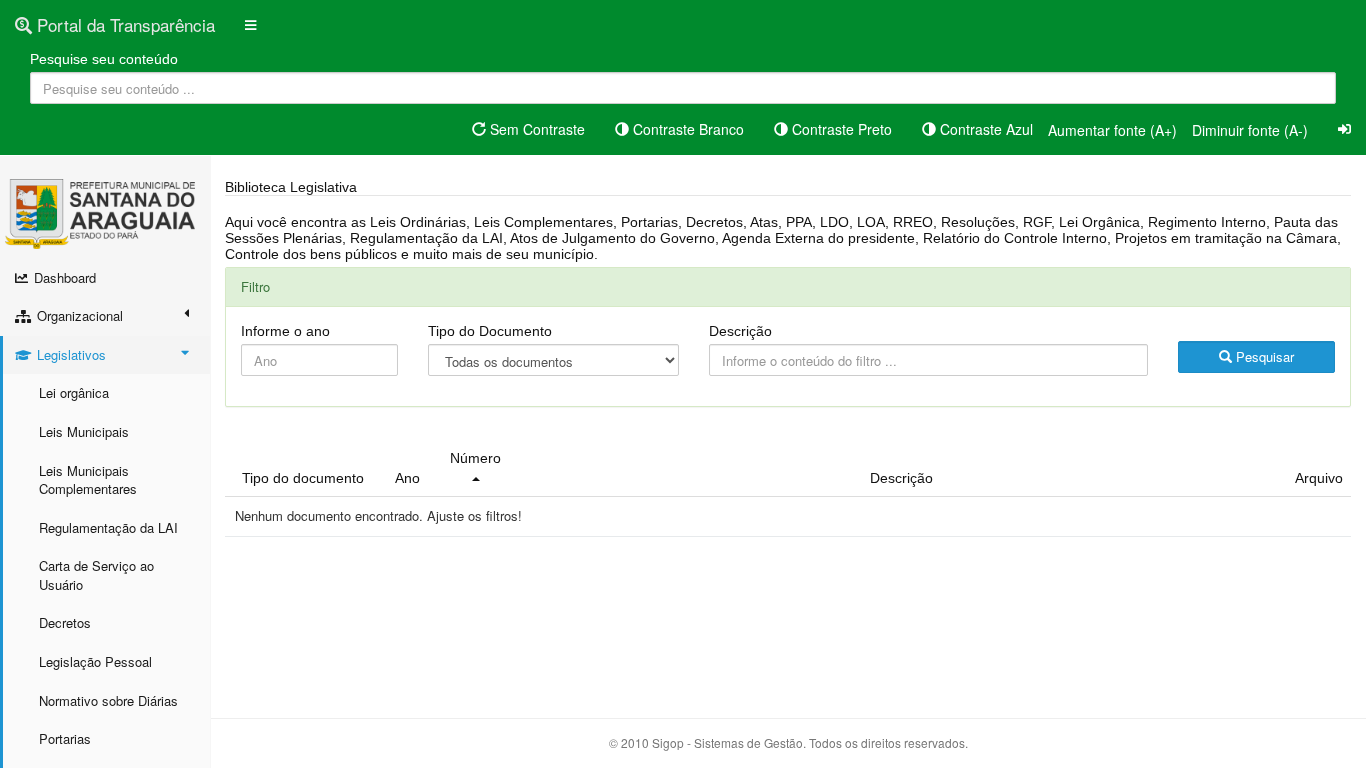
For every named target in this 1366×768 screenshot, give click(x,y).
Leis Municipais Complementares (88, 480)
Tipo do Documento (490, 331)
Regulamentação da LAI (108, 527)
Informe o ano (285, 331)
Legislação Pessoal (95, 661)
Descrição (740, 331)
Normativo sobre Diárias (108, 700)
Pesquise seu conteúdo (104, 59)
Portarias (65, 738)
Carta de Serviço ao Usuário (96, 575)
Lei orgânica (74, 392)
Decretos (65, 622)
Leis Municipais (84, 431)
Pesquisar (1263, 356)
